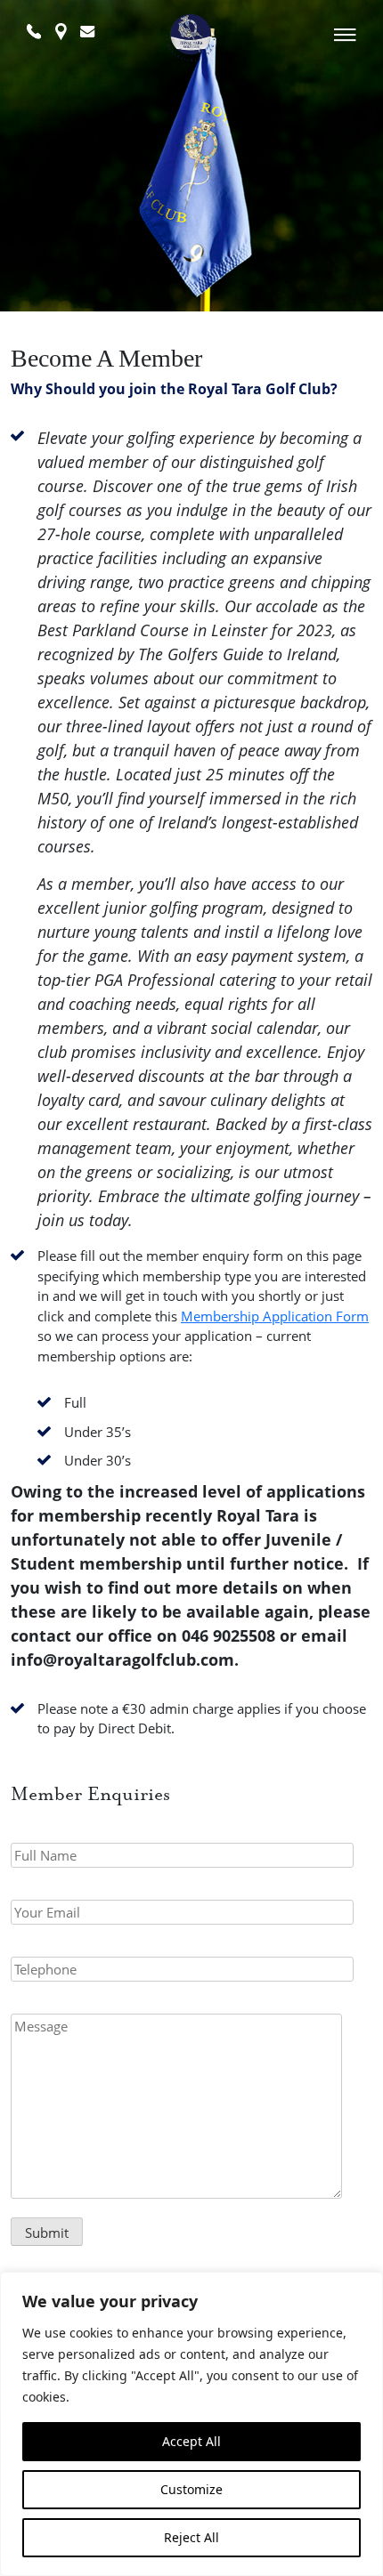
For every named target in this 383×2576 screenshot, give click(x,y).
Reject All (191, 2537)
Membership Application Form (275, 1316)
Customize (191, 2489)
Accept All (191, 2441)
